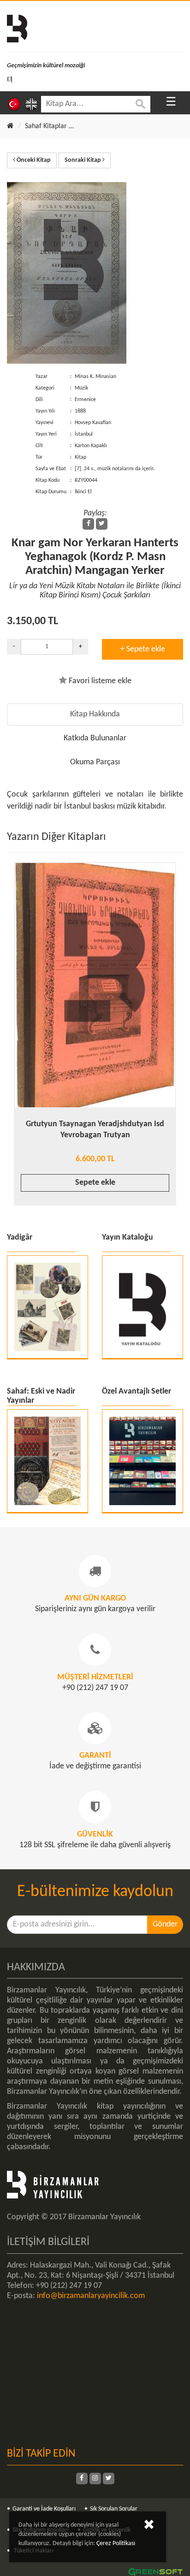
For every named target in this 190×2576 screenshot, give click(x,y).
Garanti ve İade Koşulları (44, 2509)
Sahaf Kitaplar (46, 126)
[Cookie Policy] (149, 2526)
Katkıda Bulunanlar (95, 738)
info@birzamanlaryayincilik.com (91, 2296)
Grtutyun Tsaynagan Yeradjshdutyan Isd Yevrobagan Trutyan (95, 1130)
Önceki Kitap (33, 160)
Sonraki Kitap (83, 160)
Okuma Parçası (95, 762)
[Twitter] (102, 524)
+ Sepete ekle (143, 649)
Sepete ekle (95, 1183)
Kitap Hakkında (95, 714)
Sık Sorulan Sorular (114, 2509)
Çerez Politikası (116, 2544)
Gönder (165, 1924)
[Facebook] (88, 524)
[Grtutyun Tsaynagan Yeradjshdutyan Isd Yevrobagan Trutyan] (95, 985)
